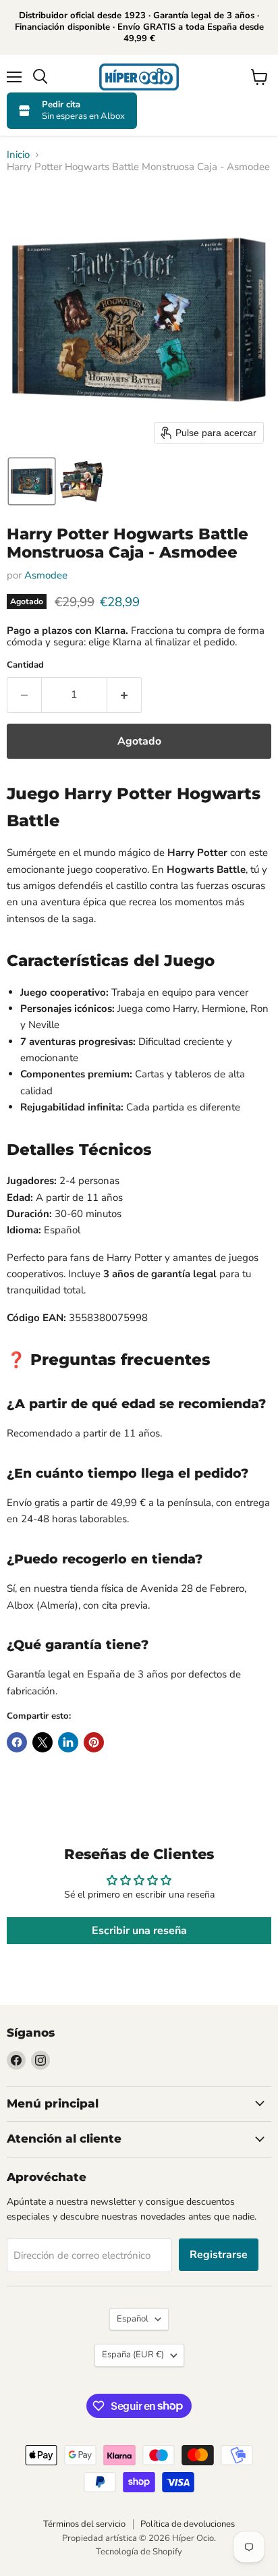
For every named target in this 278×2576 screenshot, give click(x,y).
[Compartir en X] (43, 1742)
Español (133, 2319)
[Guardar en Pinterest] (94, 1742)
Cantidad (25, 665)
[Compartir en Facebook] (17, 1742)
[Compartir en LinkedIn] (68, 1742)
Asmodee (46, 575)
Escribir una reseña (139, 1931)
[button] (32, 481)
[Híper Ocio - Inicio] (139, 77)
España (133, 2355)
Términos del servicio (84, 2524)
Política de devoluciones (188, 2524)
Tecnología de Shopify (139, 2552)
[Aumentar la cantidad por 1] (124, 695)
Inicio (18, 155)
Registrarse (219, 2255)
